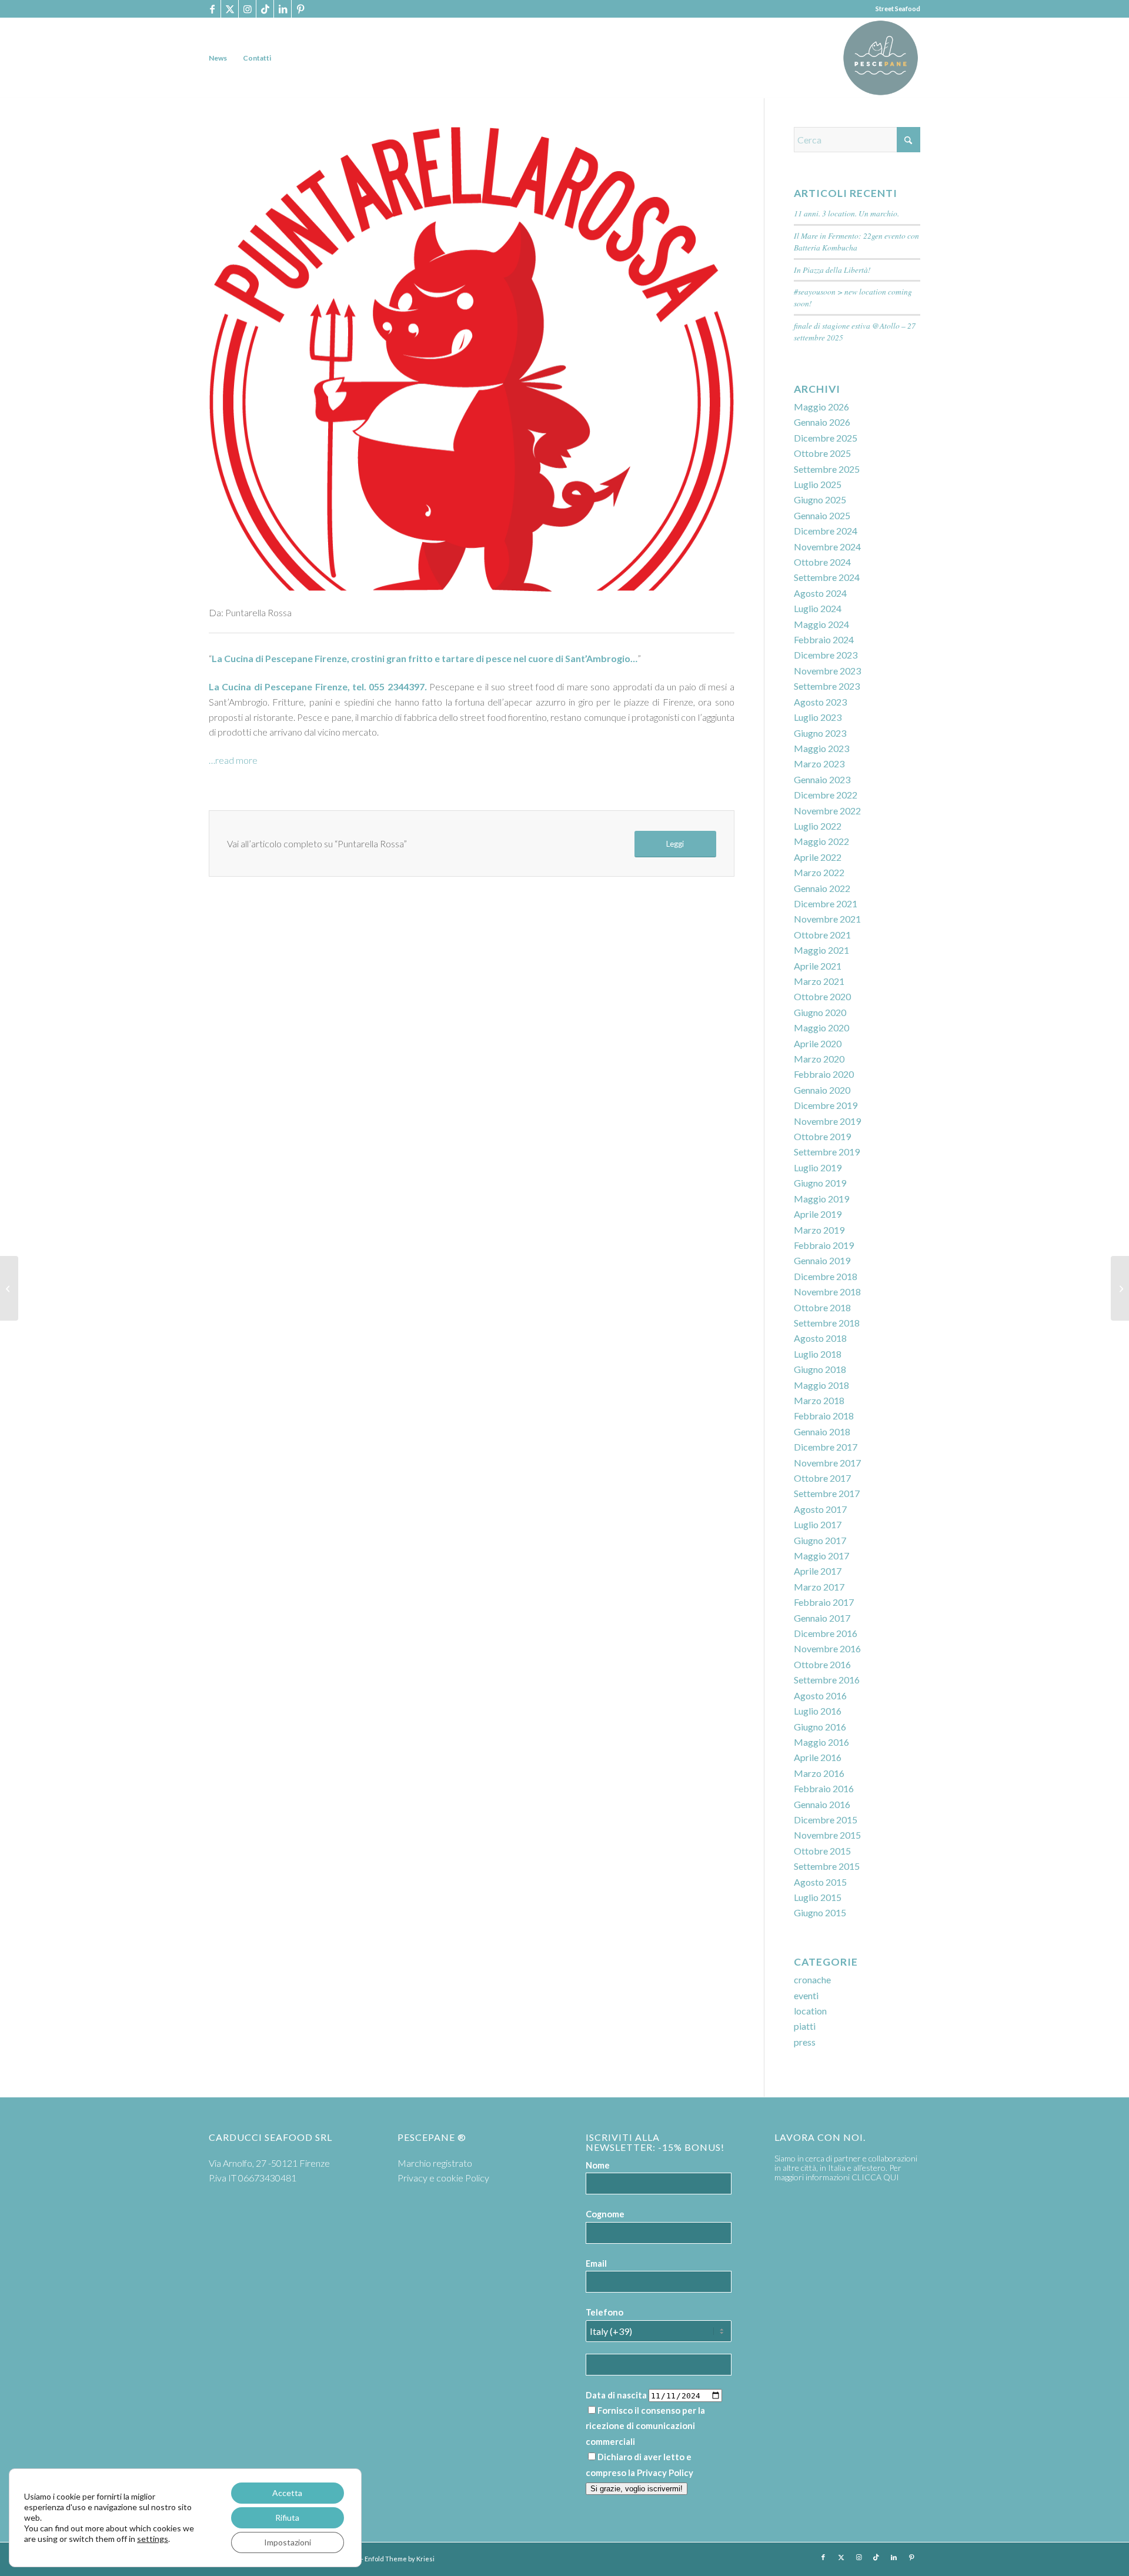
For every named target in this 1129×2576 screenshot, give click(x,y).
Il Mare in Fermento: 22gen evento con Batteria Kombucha (856, 241)
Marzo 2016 (819, 1773)
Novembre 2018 (827, 1292)
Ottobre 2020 (822, 996)
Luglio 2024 (818, 608)
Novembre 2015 (827, 1835)
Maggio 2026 (821, 407)
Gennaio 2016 (822, 1804)
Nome (598, 2165)
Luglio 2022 (818, 826)
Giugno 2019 (820, 1183)
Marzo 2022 (819, 872)
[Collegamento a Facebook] (212, 9)
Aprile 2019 (818, 1214)
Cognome (605, 2214)
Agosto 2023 (820, 702)
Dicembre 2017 (826, 1447)
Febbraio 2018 (824, 1416)
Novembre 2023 (827, 671)
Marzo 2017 (819, 1587)
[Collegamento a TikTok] (265, 9)
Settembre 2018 (827, 1323)
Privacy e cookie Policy (443, 2178)
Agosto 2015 (820, 1882)
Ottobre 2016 (822, 1664)
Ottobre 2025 (822, 453)
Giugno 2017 (820, 1540)
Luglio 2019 (818, 1167)
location (810, 2011)
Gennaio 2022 (822, 888)
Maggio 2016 (821, 1742)
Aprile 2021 (818, 966)
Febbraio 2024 (824, 639)
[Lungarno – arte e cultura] (9, 1288)
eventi (806, 1995)
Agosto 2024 (820, 593)
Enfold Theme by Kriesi (400, 2559)
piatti (805, 2026)
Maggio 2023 (821, 748)
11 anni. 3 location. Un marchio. (846, 213)
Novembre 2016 (827, 1648)
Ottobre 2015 (822, 1851)
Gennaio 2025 (822, 515)
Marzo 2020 (819, 1059)
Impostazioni (288, 2542)
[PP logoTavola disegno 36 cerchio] (881, 58)
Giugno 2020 (820, 1012)
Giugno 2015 (820, 1912)
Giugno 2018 (820, 1369)
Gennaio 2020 (822, 1090)
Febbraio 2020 (824, 1074)
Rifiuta (287, 2517)
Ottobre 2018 (822, 1307)
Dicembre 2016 (826, 1633)
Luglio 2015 (818, 1897)
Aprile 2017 (818, 1571)
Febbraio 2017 (824, 1602)
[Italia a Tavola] (1120, 1288)
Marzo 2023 (819, 764)
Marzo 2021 (819, 981)
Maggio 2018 (821, 1385)
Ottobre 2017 (822, 1478)
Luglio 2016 (818, 1711)
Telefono (604, 2312)
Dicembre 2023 (826, 655)
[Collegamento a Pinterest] (300, 9)
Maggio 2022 (821, 841)
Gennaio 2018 (822, 1431)
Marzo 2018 (819, 1400)
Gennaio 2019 (822, 1260)
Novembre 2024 (827, 547)
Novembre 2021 (827, 919)
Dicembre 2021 (826, 903)
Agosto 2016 (820, 1695)
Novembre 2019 (827, 1121)
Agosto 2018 (820, 1338)
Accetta (287, 2493)
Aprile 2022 (818, 857)
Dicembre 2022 (826, 795)
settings (153, 2539)
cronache (812, 1979)
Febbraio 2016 (824, 1788)
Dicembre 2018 (826, 1276)
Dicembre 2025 (826, 438)
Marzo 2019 (819, 1230)
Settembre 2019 (827, 1152)
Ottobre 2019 (822, 1136)
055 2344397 (396, 686)
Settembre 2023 (827, 686)
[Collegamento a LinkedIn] (283, 9)
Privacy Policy (665, 2473)
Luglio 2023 (818, 717)
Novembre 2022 (827, 811)
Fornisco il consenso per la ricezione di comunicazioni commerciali (645, 2426)
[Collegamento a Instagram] (247, 9)
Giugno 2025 (820, 500)
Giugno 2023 (820, 733)
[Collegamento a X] (230, 9)
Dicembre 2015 (826, 1820)
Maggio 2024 (821, 624)
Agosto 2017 (820, 1509)
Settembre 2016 (827, 1680)
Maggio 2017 (821, 1556)
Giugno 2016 (820, 1727)
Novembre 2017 (827, 1463)
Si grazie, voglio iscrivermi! (637, 2489)
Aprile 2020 (818, 1043)
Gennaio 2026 (822, 422)
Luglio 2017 (818, 1524)
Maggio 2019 (821, 1199)
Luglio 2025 (818, 484)
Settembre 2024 (827, 577)
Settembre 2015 (827, 1866)
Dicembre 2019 (826, 1105)
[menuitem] (218, 58)
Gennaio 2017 (822, 1618)
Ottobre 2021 (822, 935)
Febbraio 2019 (824, 1245)
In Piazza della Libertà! (832, 270)
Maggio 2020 (821, 1028)
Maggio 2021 (821, 950)
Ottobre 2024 (822, 562)
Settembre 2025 (827, 469)
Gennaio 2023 (822, 779)
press (805, 2042)
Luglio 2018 (818, 1354)
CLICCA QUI (875, 2177)
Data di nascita (616, 2395)
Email (596, 2263)
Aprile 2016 (818, 1757)
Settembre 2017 (827, 1493)
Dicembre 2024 (826, 531)
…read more (233, 760)
